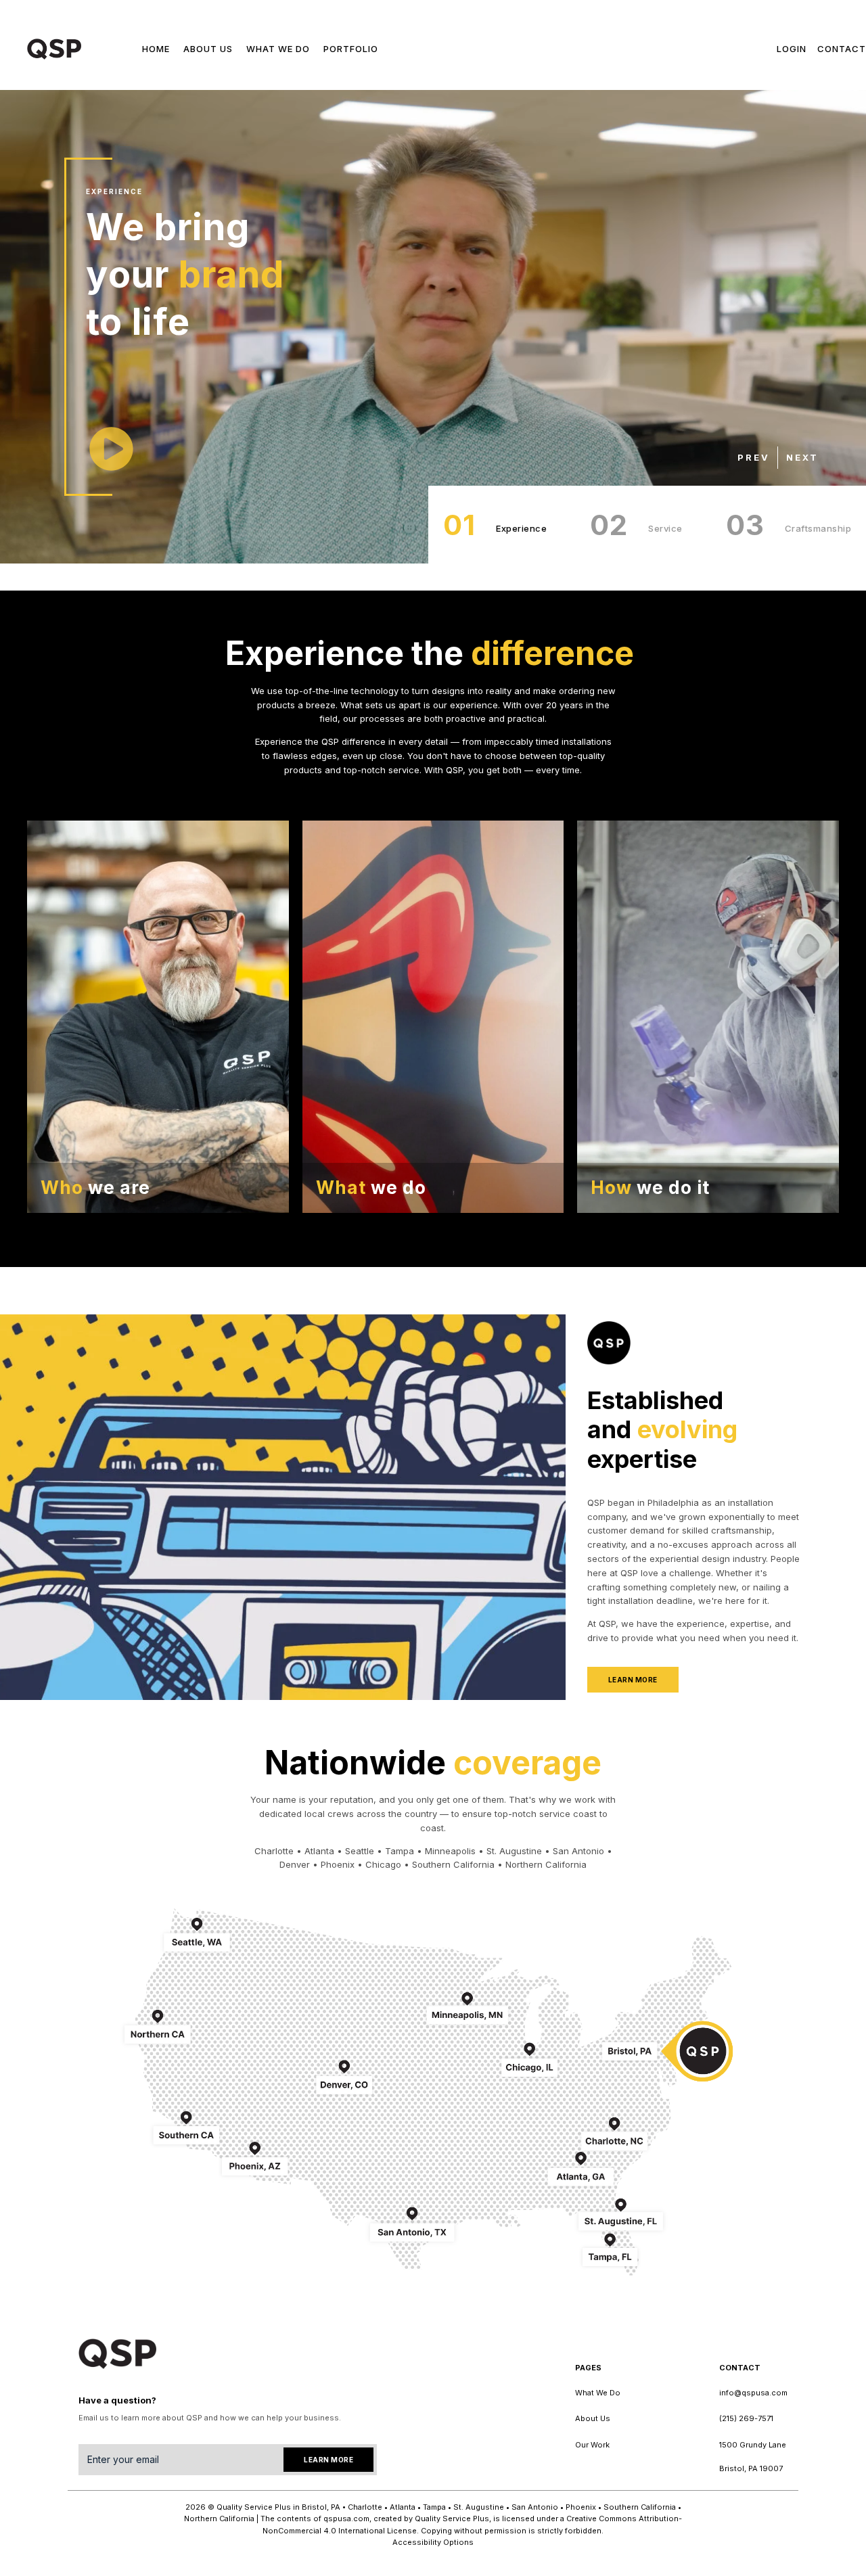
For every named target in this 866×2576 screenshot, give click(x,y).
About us (208, 49)
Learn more (633, 1680)
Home (156, 49)
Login (792, 49)
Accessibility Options (433, 2542)
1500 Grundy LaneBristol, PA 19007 (753, 2457)
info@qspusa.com (753, 2393)
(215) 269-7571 (746, 2418)
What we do (278, 49)
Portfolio (351, 49)
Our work (592, 2445)
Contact (842, 49)
